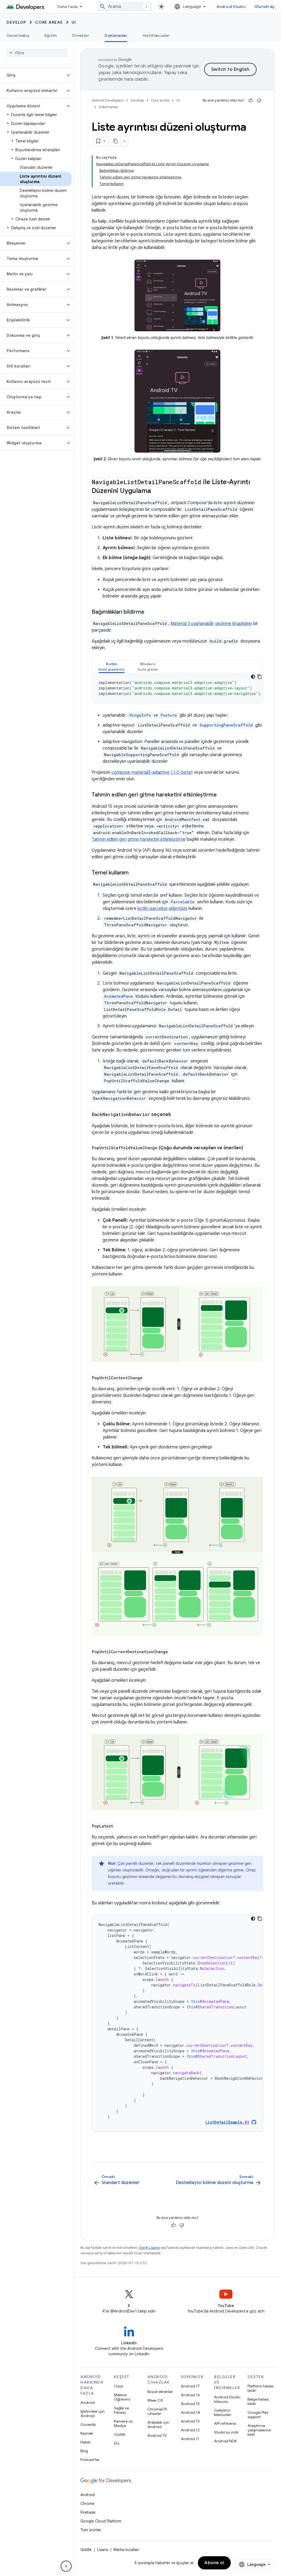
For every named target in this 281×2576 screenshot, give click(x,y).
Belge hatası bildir (258, 2401)
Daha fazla (68, 7)
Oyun (119, 2386)
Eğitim (51, 35)
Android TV (157, 2435)
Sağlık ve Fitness (121, 2410)
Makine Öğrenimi (122, 2397)
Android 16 (190, 2395)
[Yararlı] (251, 100)
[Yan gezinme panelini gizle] (66, 2566)
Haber (86, 2442)
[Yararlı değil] (259, 100)
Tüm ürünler (91, 2530)
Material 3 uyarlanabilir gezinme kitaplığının (211, 624)
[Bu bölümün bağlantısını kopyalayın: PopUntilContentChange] (148, 1378)
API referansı (225, 2423)
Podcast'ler (90, 2460)
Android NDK (225, 2441)
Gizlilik (120, 2434)
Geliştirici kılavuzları (223, 2412)
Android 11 (190, 2439)
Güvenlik (88, 2424)
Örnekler (81, 35)
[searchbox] (37, 53)
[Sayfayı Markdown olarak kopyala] (116, 141)
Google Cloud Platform (101, 2521)
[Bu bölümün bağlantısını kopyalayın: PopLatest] (119, 1826)
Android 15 (190, 2404)
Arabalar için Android (158, 2424)
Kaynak (87, 2433)
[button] (33, 75)
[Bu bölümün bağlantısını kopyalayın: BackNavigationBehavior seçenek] (176, 1115)
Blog (84, 2451)
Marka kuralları (126, 2550)
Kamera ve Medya (123, 2423)
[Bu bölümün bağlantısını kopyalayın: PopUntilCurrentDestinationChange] (174, 1652)
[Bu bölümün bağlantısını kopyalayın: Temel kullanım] (134, 873)
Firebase (88, 2512)
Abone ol (214, 2563)
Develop (16, 22)
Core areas (49, 22)
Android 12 (190, 2430)
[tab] (112, 667)
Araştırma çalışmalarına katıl (259, 2430)
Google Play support (258, 2415)
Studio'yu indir (226, 2432)
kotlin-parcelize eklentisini (162, 909)
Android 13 (190, 2421)
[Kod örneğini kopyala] (260, 677)
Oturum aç (264, 7)
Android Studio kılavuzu (227, 2399)
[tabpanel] (177, 688)
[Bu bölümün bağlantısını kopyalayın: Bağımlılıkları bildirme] (150, 612)
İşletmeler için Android (92, 2414)
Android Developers (108, 100)
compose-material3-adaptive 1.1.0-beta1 (152, 772)
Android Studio (231, 7)
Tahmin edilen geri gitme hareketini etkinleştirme (139, 839)
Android (88, 2403)
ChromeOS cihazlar (157, 2411)
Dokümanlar (116, 35)
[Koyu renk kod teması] (253, 677)
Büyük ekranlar (160, 2392)
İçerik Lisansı (149, 2248)
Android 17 (190, 2386)
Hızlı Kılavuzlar (156, 35)
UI (74, 22)
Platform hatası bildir (260, 2388)
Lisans (103, 2550)
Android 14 (190, 2412)
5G (117, 2443)
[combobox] (125, 7)
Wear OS (155, 2400)
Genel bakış (18, 35)
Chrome (87, 2504)
